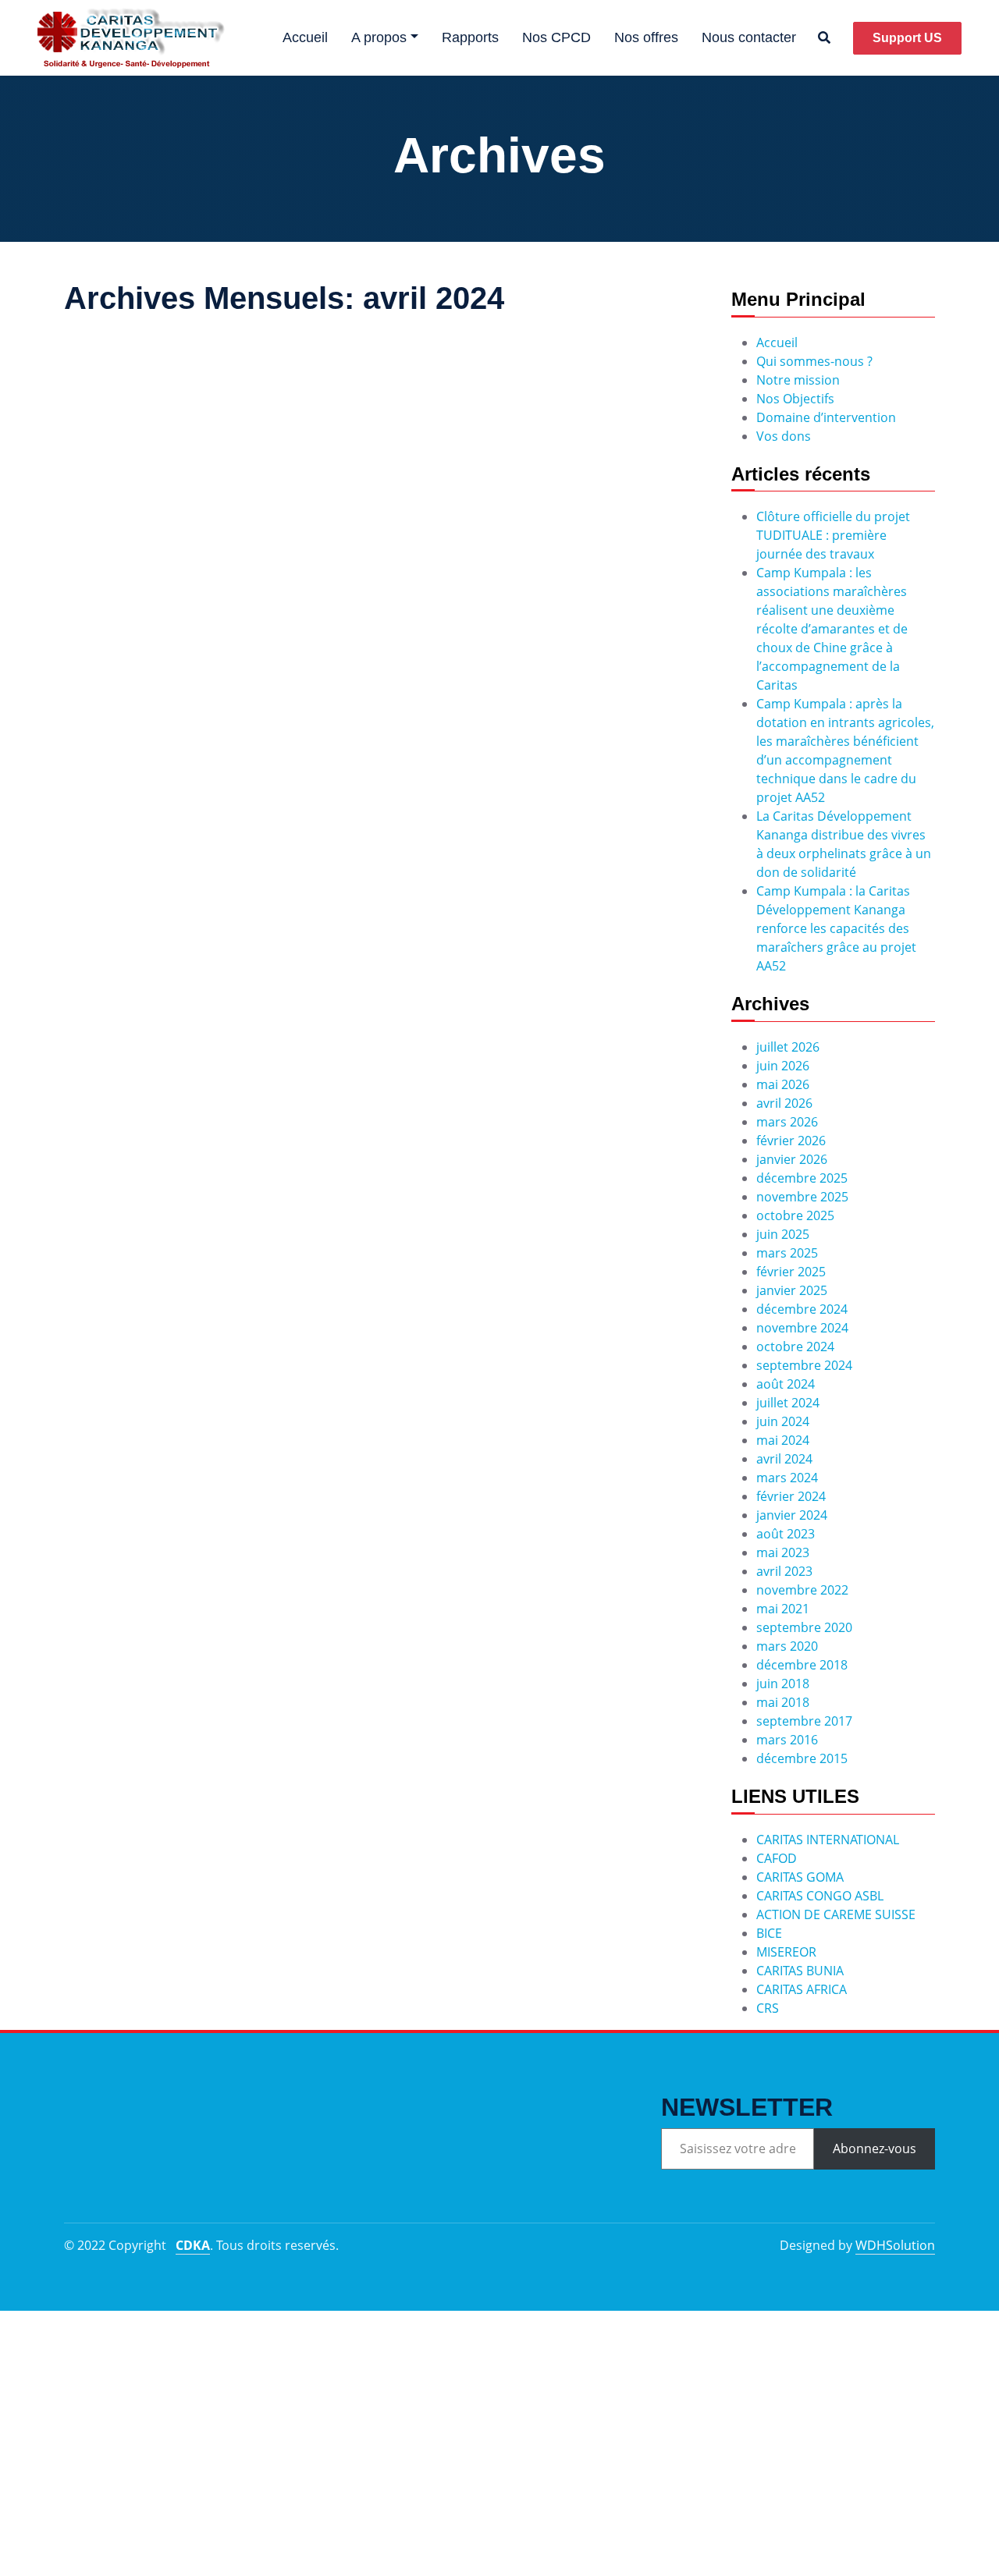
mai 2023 (783, 1552)
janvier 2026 (792, 1159)
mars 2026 (787, 1122)
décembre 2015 (802, 1758)
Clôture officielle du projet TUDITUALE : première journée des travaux (833, 535)
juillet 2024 (788, 1403)
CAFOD (777, 1858)
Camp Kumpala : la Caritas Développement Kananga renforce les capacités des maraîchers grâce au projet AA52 (836, 928)
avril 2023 (784, 1571)
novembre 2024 (802, 1328)
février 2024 (791, 1496)
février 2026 (791, 1141)
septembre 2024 (804, 1365)
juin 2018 (783, 1684)
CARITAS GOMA (800, 1877)
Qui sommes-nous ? (814, 361)
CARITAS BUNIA (800, 1971)
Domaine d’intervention (826, 417)
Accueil (305, 37)
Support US (907, 38)
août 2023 (786, 1534)
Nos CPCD (556, 37)
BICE (769, 1933)
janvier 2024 (792, 1515)
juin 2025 (783, 1234)
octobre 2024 (795, 1347)
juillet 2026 (788, 1047)
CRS (768, 2008)
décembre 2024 (802, 1309)
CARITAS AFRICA (802, 1989)
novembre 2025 (802, 1197)
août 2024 (786, 1384)
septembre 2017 (804, 1721)
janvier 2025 (792, 1290)
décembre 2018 (802, 1665)
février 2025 (791, 1272)
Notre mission (798, 380)
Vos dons (784, 436)
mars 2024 (787, 1478)
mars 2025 (787, 1253)
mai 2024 (783, 1440)
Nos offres (646, 37)
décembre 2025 (802, 1178)
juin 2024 (783, 1421)
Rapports (470, 37)
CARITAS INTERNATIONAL (828, 1840)
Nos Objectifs (795, 399)
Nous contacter (749, 37)
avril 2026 (784, 1103)
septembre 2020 (804, 1627)
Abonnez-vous (875, 2148)
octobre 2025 (795, 1215)
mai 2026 (783, 1084)
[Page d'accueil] (131, 38)
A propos (379, 37)
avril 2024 (784, 1459)
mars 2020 (787, 1646)
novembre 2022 (802, 1590)
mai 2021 (783, 1609)
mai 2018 (783, 1702)
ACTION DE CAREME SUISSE (836, 1914)
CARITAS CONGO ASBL (820, 1896)
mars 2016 (787, 1740)
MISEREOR (786, 1952)
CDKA (193, 2245)
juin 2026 (783, 1066)
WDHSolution (895, 2245)
